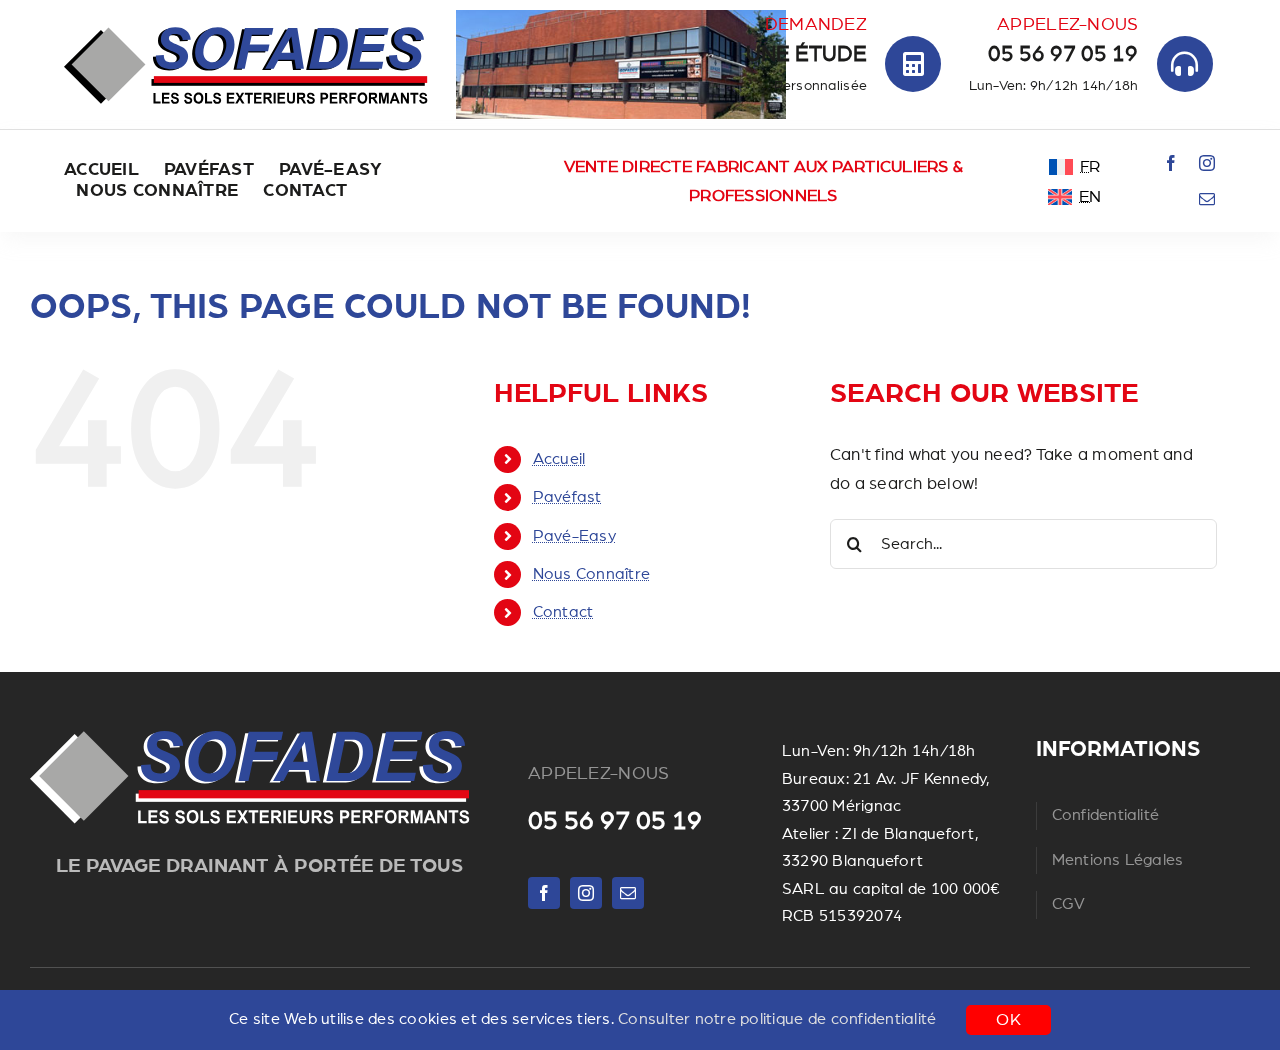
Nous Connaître (592, 574)
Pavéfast (567, 497)
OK (1008, 1019)
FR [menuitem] (1090, 166)
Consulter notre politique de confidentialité (777, 1019)
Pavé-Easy (574, 536)
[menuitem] (1074, 166)
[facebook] (1171, 163)
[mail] (1207, 199)
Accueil (559, 459)
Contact (563, 612)
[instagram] (1207, 163)
